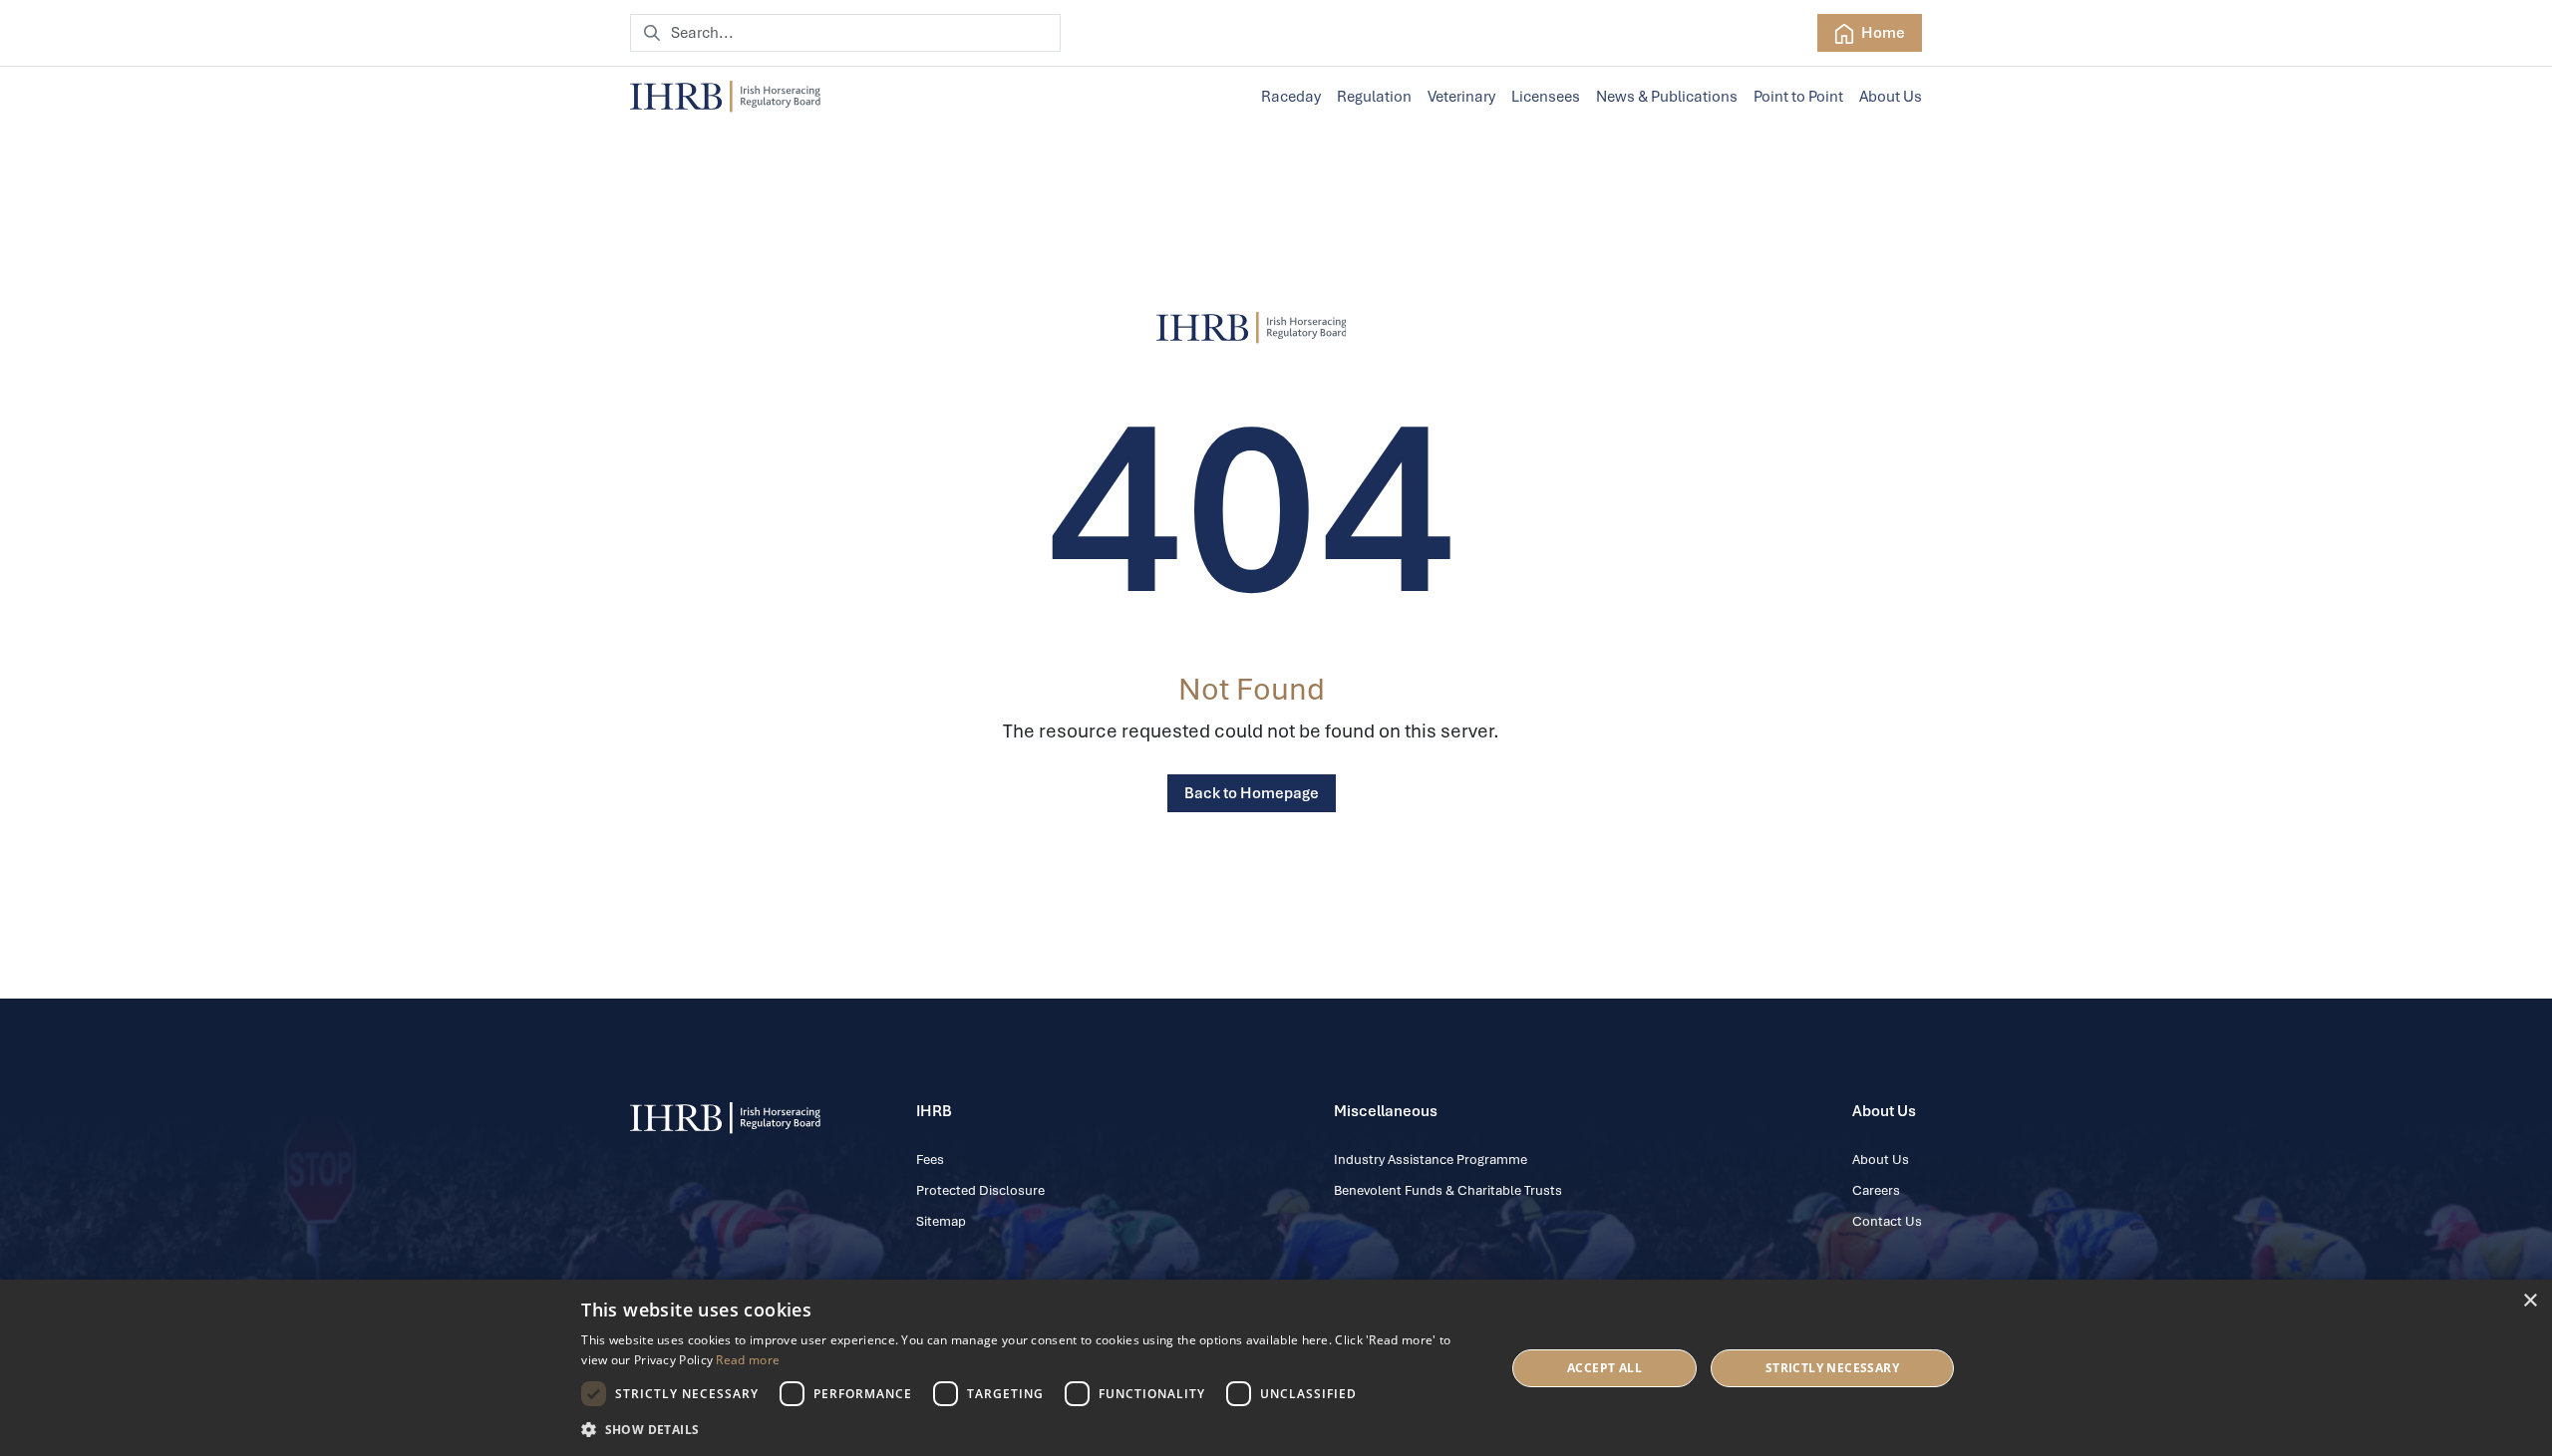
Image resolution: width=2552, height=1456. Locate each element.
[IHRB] (1252, 328)
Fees (930, 1160)
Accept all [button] (1604, 1368)
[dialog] (1276, 1368)
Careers (1876, 1190)
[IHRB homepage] (725, 97)
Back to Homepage (1252, 793)
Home (1882, 33)
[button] (1029, 1429)
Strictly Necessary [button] (1832, 1368)
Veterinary (1461, 97)
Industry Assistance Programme (1431, 1160)
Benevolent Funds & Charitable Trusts (1448, 1190)
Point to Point (1798, 97)
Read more (748, 1360)
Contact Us (1887, 1221)
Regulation (1374, 97)
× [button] (2530, 1301)
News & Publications (1667, 97)
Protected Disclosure (980, 1190)
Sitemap (941, 1221)
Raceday (1291, 97)
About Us (1891, 97)
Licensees (1546, 97)
